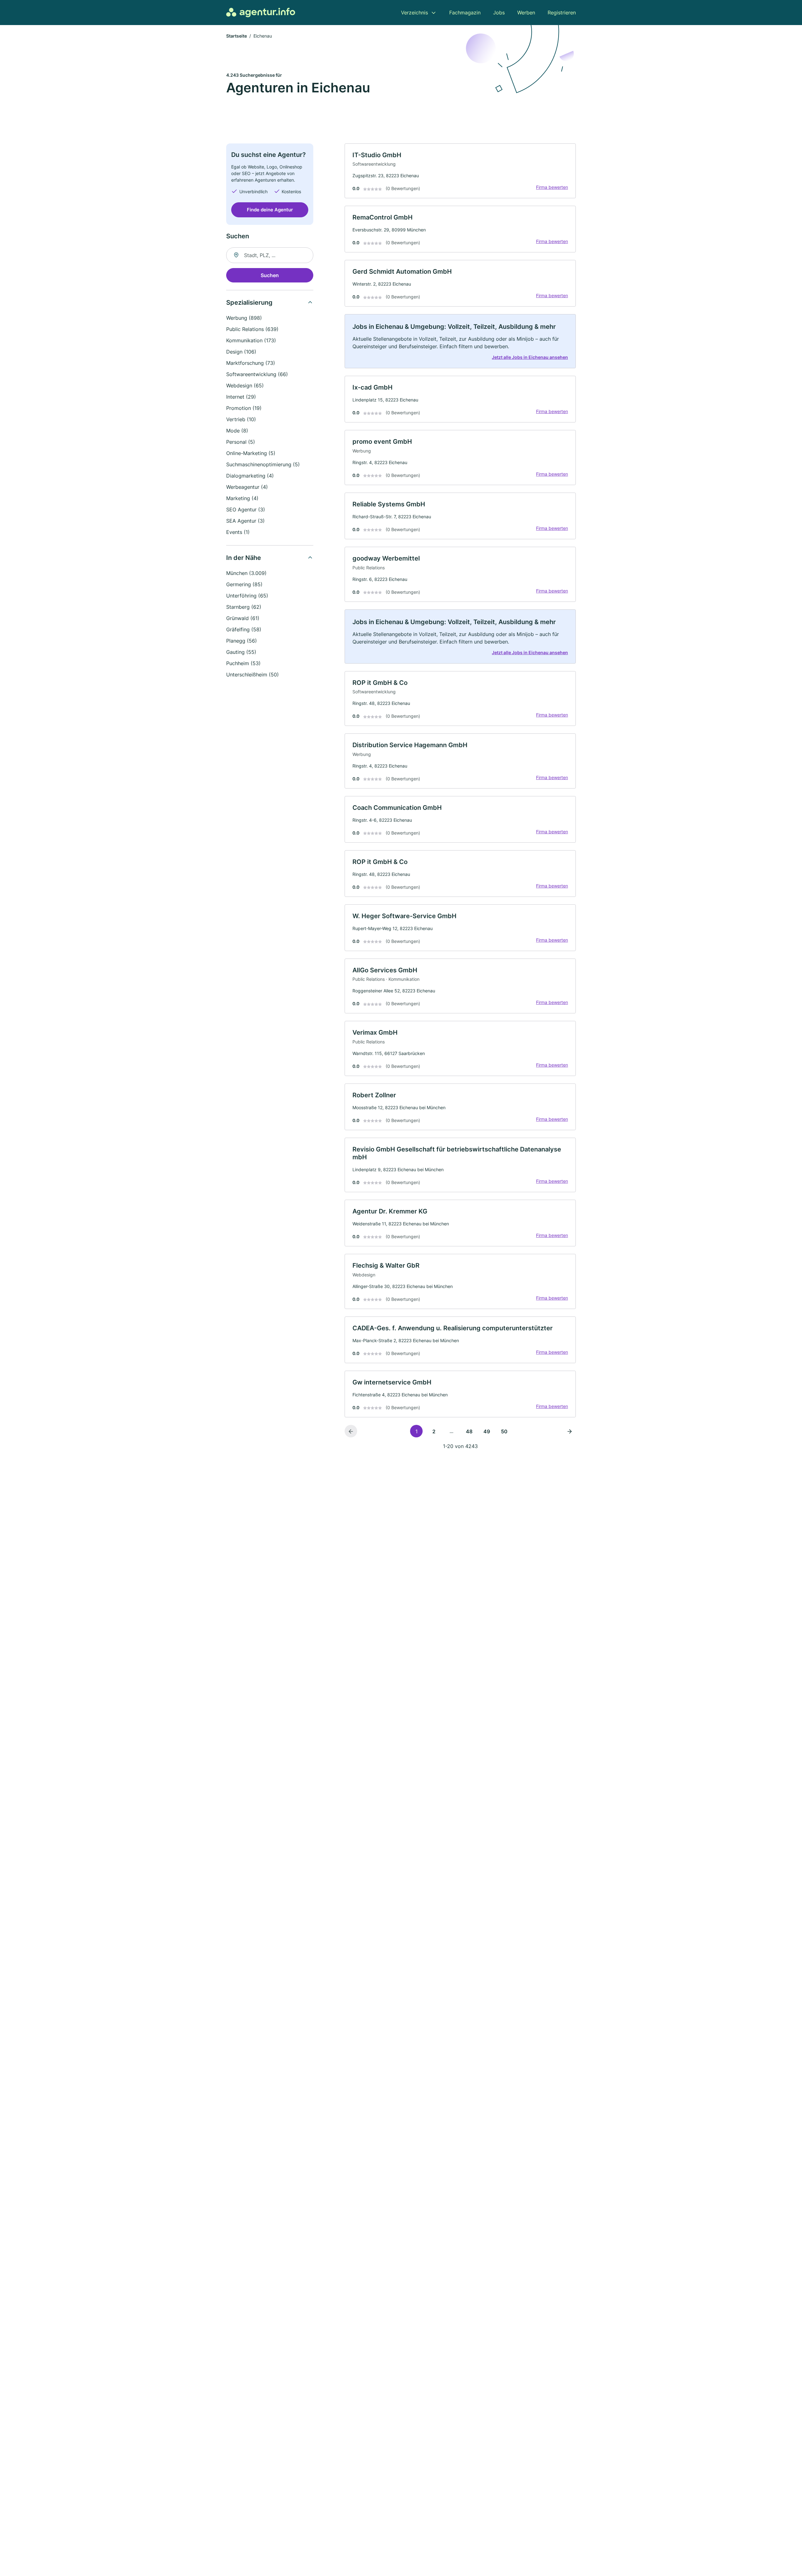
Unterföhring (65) (247, 596)
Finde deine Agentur (270, 210)
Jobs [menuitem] (499, 13)
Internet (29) (241, 397)
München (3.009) (246, 573)
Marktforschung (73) (251, 363)
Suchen (270, 275)
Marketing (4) (242, 498)
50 (504, 1431)
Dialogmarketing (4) (250, 476)
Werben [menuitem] (526, 13)
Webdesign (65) (245, 385)
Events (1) (238, 532)
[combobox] (270, 255)
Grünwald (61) (243, 618)
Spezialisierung (249, 303)
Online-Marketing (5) (251, 453)
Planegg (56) (242, 641)
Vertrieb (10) (241, 419)
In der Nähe (244, 558)
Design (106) (241, 352)
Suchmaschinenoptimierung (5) (263, 464)
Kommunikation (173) (251, 340)
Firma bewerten (552, 187)
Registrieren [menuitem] (562, 13)
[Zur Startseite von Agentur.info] (261, 13)
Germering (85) (244, 584)
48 (469, 1431)
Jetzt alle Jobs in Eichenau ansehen (530, 357)
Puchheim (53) (243, 663)
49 (487, 1431)
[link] (460, 171)
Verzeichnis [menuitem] (414, 13)
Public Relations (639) (252, 329)
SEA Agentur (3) (245, 521)
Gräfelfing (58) (244, 629)
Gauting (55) (241, 652)
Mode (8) (237, 431)
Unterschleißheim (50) (253, 675)
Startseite (237, 36)
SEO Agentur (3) (246, 510)
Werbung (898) (244, 318)
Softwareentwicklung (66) (257, 374)
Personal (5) (241, 442)
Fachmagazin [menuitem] (465, 13)
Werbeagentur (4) (247, 487)
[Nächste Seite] (570, 1431)
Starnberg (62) (244, 607)
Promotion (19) (244, 408)
